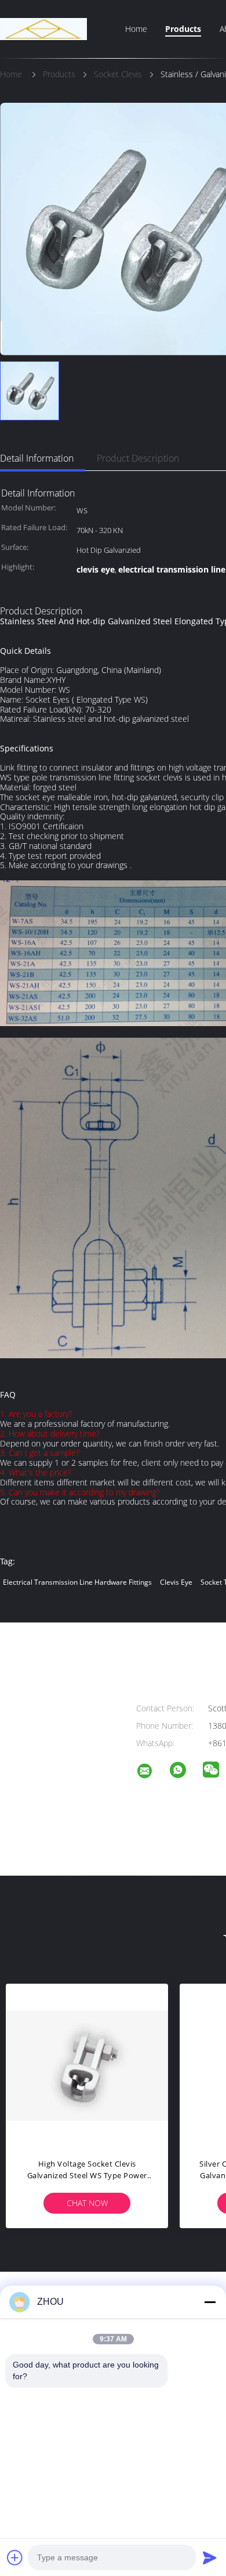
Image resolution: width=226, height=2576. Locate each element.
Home (136, 29)
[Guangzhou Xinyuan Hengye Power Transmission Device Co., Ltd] (152, 1773)
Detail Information (37, 458)
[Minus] (210, 2302)
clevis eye (176, 1582)
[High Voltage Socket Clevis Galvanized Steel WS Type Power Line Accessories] (87, 2065)
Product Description (138, 458)
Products (183, 29)
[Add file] (15, 2557)
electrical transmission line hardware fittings (77, 1582)
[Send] (210, 2557)
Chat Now (87, 2203)
